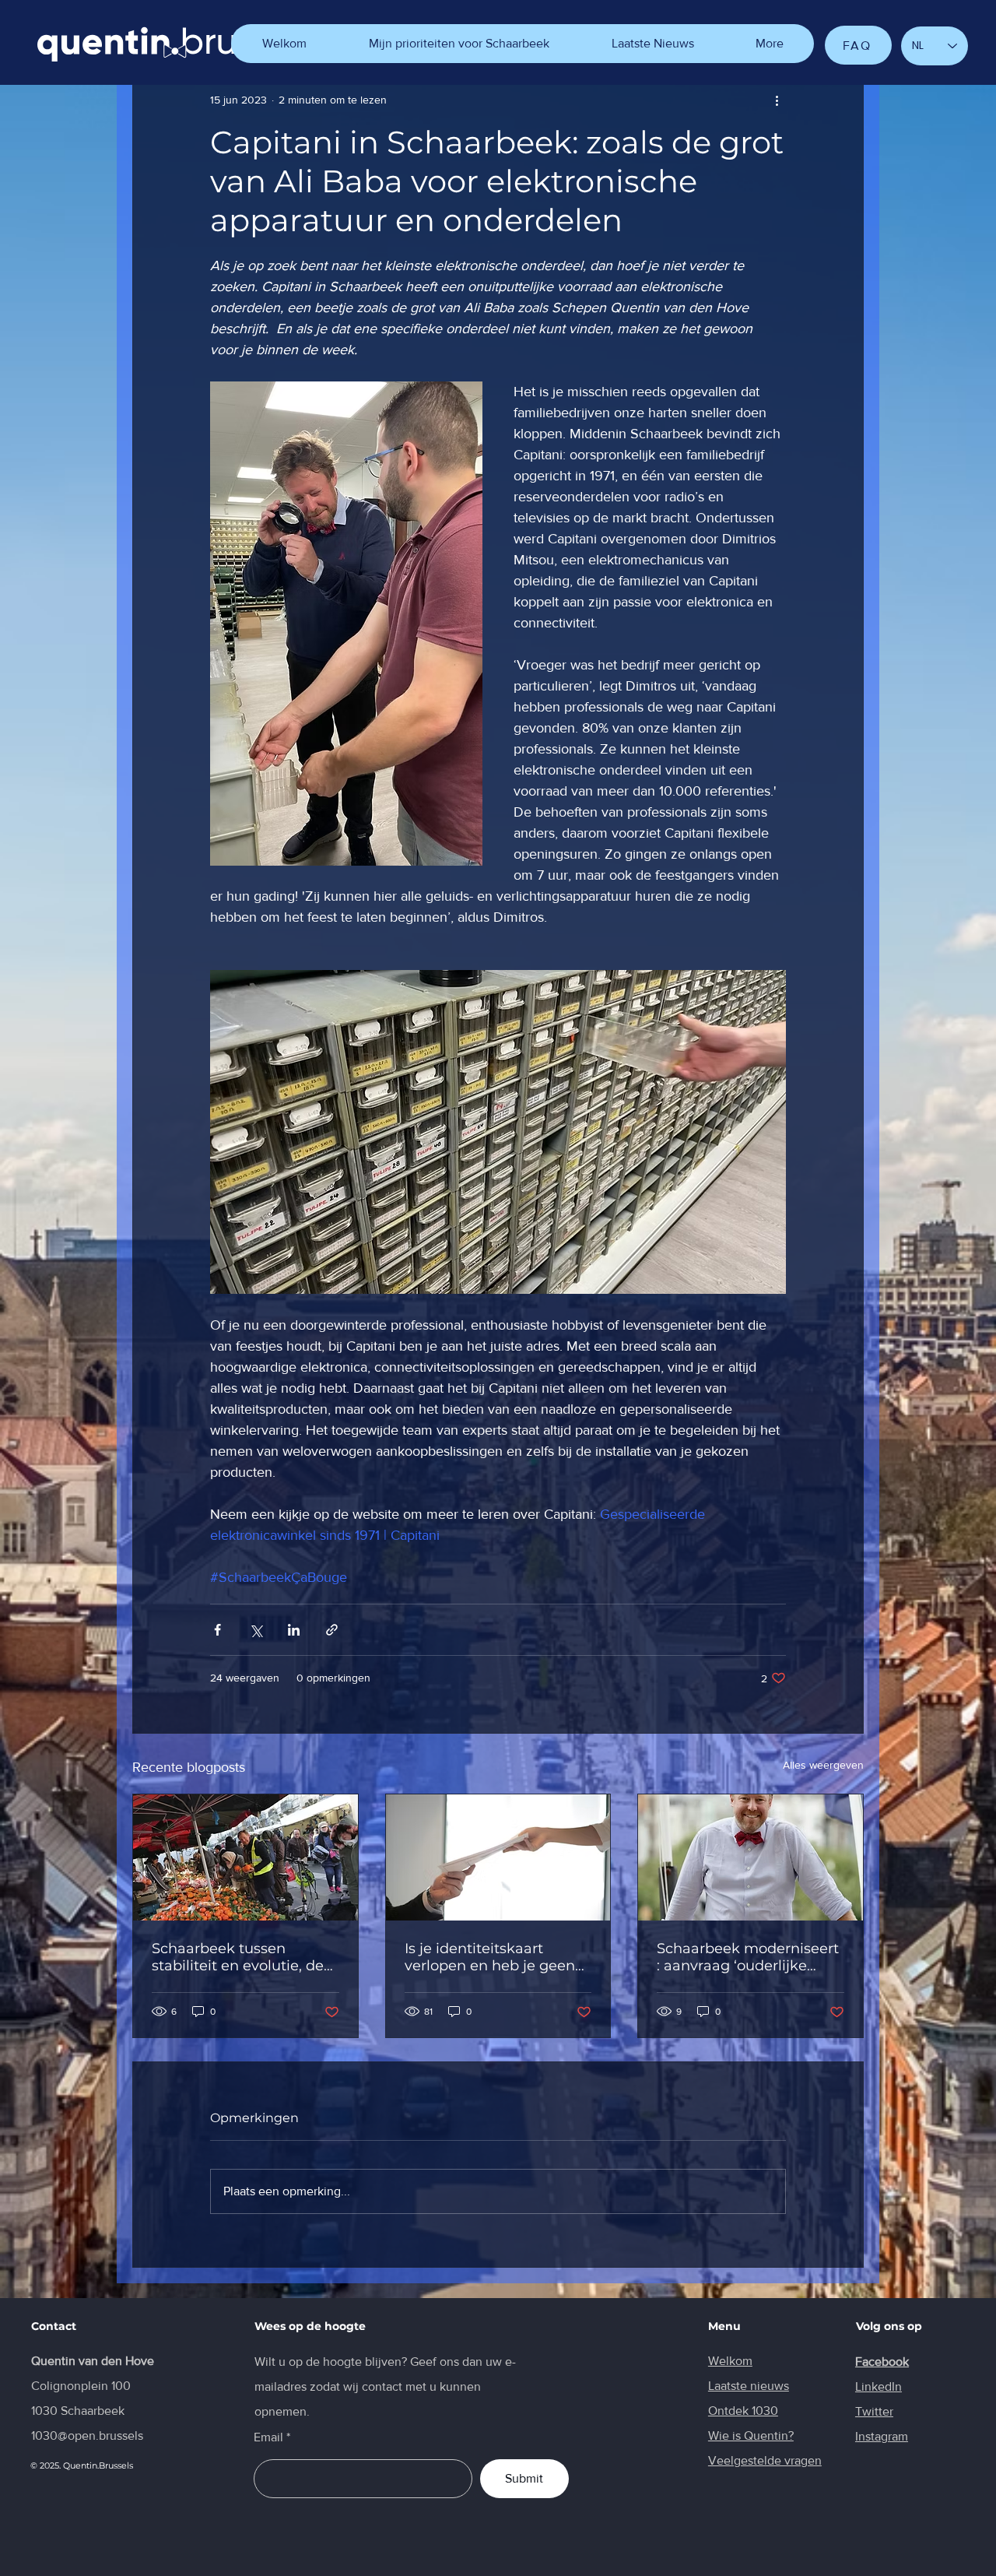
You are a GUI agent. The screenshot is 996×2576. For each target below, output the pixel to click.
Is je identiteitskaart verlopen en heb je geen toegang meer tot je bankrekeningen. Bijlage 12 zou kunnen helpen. (491, 1957)
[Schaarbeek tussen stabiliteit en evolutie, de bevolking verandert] (245, 1857)
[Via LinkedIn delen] (294, 1630)
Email (268, 2437)
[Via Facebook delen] (217, 1630)
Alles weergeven (823, 1765)
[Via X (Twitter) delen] (256, 1630)
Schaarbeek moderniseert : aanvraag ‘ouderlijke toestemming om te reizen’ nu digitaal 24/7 (748, 1957)
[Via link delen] (332, 1630)
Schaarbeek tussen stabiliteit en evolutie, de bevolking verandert (238, 1957)
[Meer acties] (777, 100)
